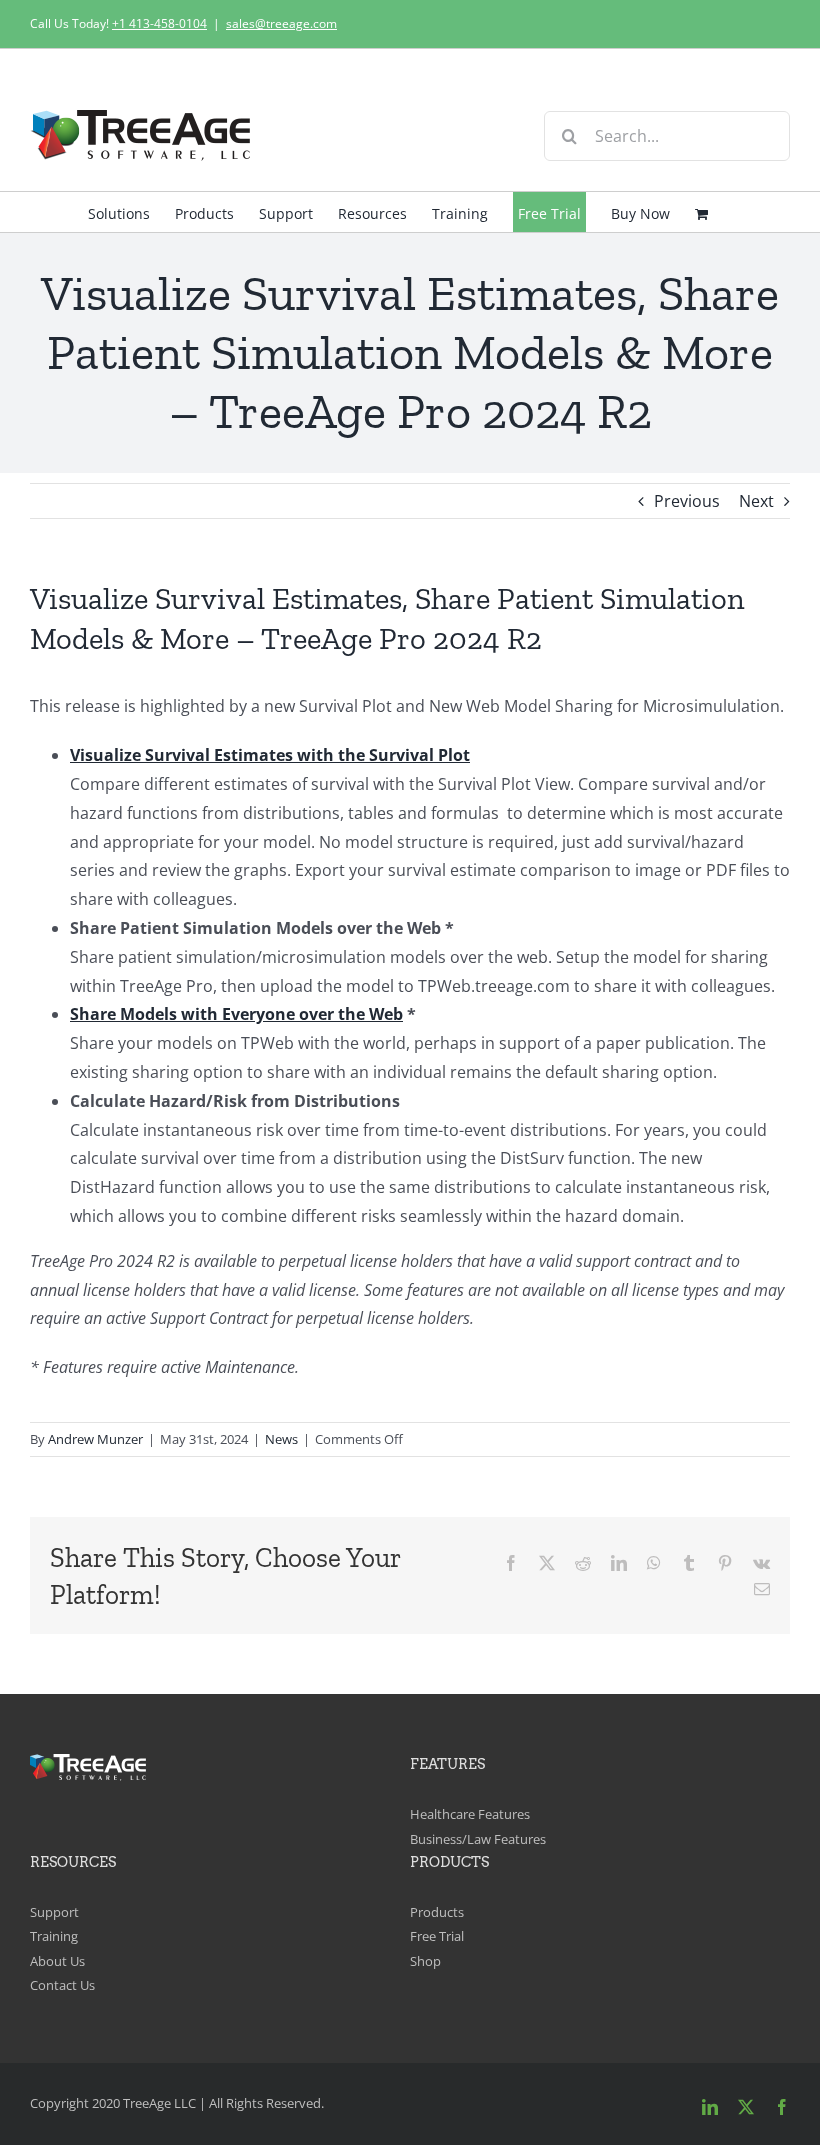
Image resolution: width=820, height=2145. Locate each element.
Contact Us (62, 1985)
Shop (425, 1961)
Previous (687, 501)
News (281, 1439)
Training (54, 1936)
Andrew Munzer (95, 1439)
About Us (57, 1961)
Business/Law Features (478, 1839)
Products (437, 1912)
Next (756, 501)
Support (54, 1912)
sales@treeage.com (281, 23)
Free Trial (437, 1936)
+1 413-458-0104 (159, 23)
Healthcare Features (470, 1814)
